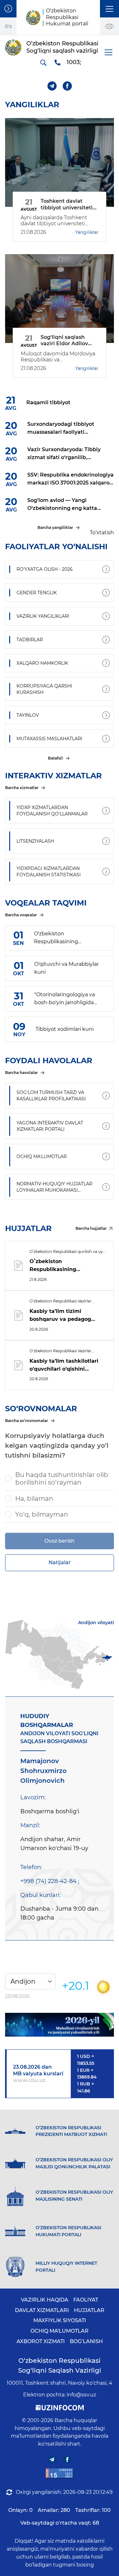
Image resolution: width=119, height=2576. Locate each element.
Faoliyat (86, 2300)
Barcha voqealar (21, 915)
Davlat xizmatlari (42, 2310)
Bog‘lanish (86, 2341)
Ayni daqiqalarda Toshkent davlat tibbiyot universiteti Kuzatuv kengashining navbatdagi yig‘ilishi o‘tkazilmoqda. (54, 221)
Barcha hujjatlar (91, 1228)
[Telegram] (52, 86)
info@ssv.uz (81, 2395)
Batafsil (55, 758)
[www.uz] (60, 2473)
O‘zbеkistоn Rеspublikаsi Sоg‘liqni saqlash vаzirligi (60, 2365)
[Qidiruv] (43, 63)
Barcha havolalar (21, 1073)
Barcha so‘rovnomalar (26, 1421)
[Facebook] (67, 86)
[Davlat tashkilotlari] (8, 9)
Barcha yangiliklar (55, 527)
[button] (109, 9)
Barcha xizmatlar (22, 788)
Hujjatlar (89, 2310)
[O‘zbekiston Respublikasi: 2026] (60, 2025)
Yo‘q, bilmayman (42, 1514)
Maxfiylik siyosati (60, 2320)
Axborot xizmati (41, 2341)
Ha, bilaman (34, 1499)
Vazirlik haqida (45, 2300)
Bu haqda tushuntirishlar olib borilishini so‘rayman (62, 1479)
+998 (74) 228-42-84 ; (50, 1881)
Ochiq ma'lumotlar (60, 2331)
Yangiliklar (87, 232)
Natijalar (60, 1562)
